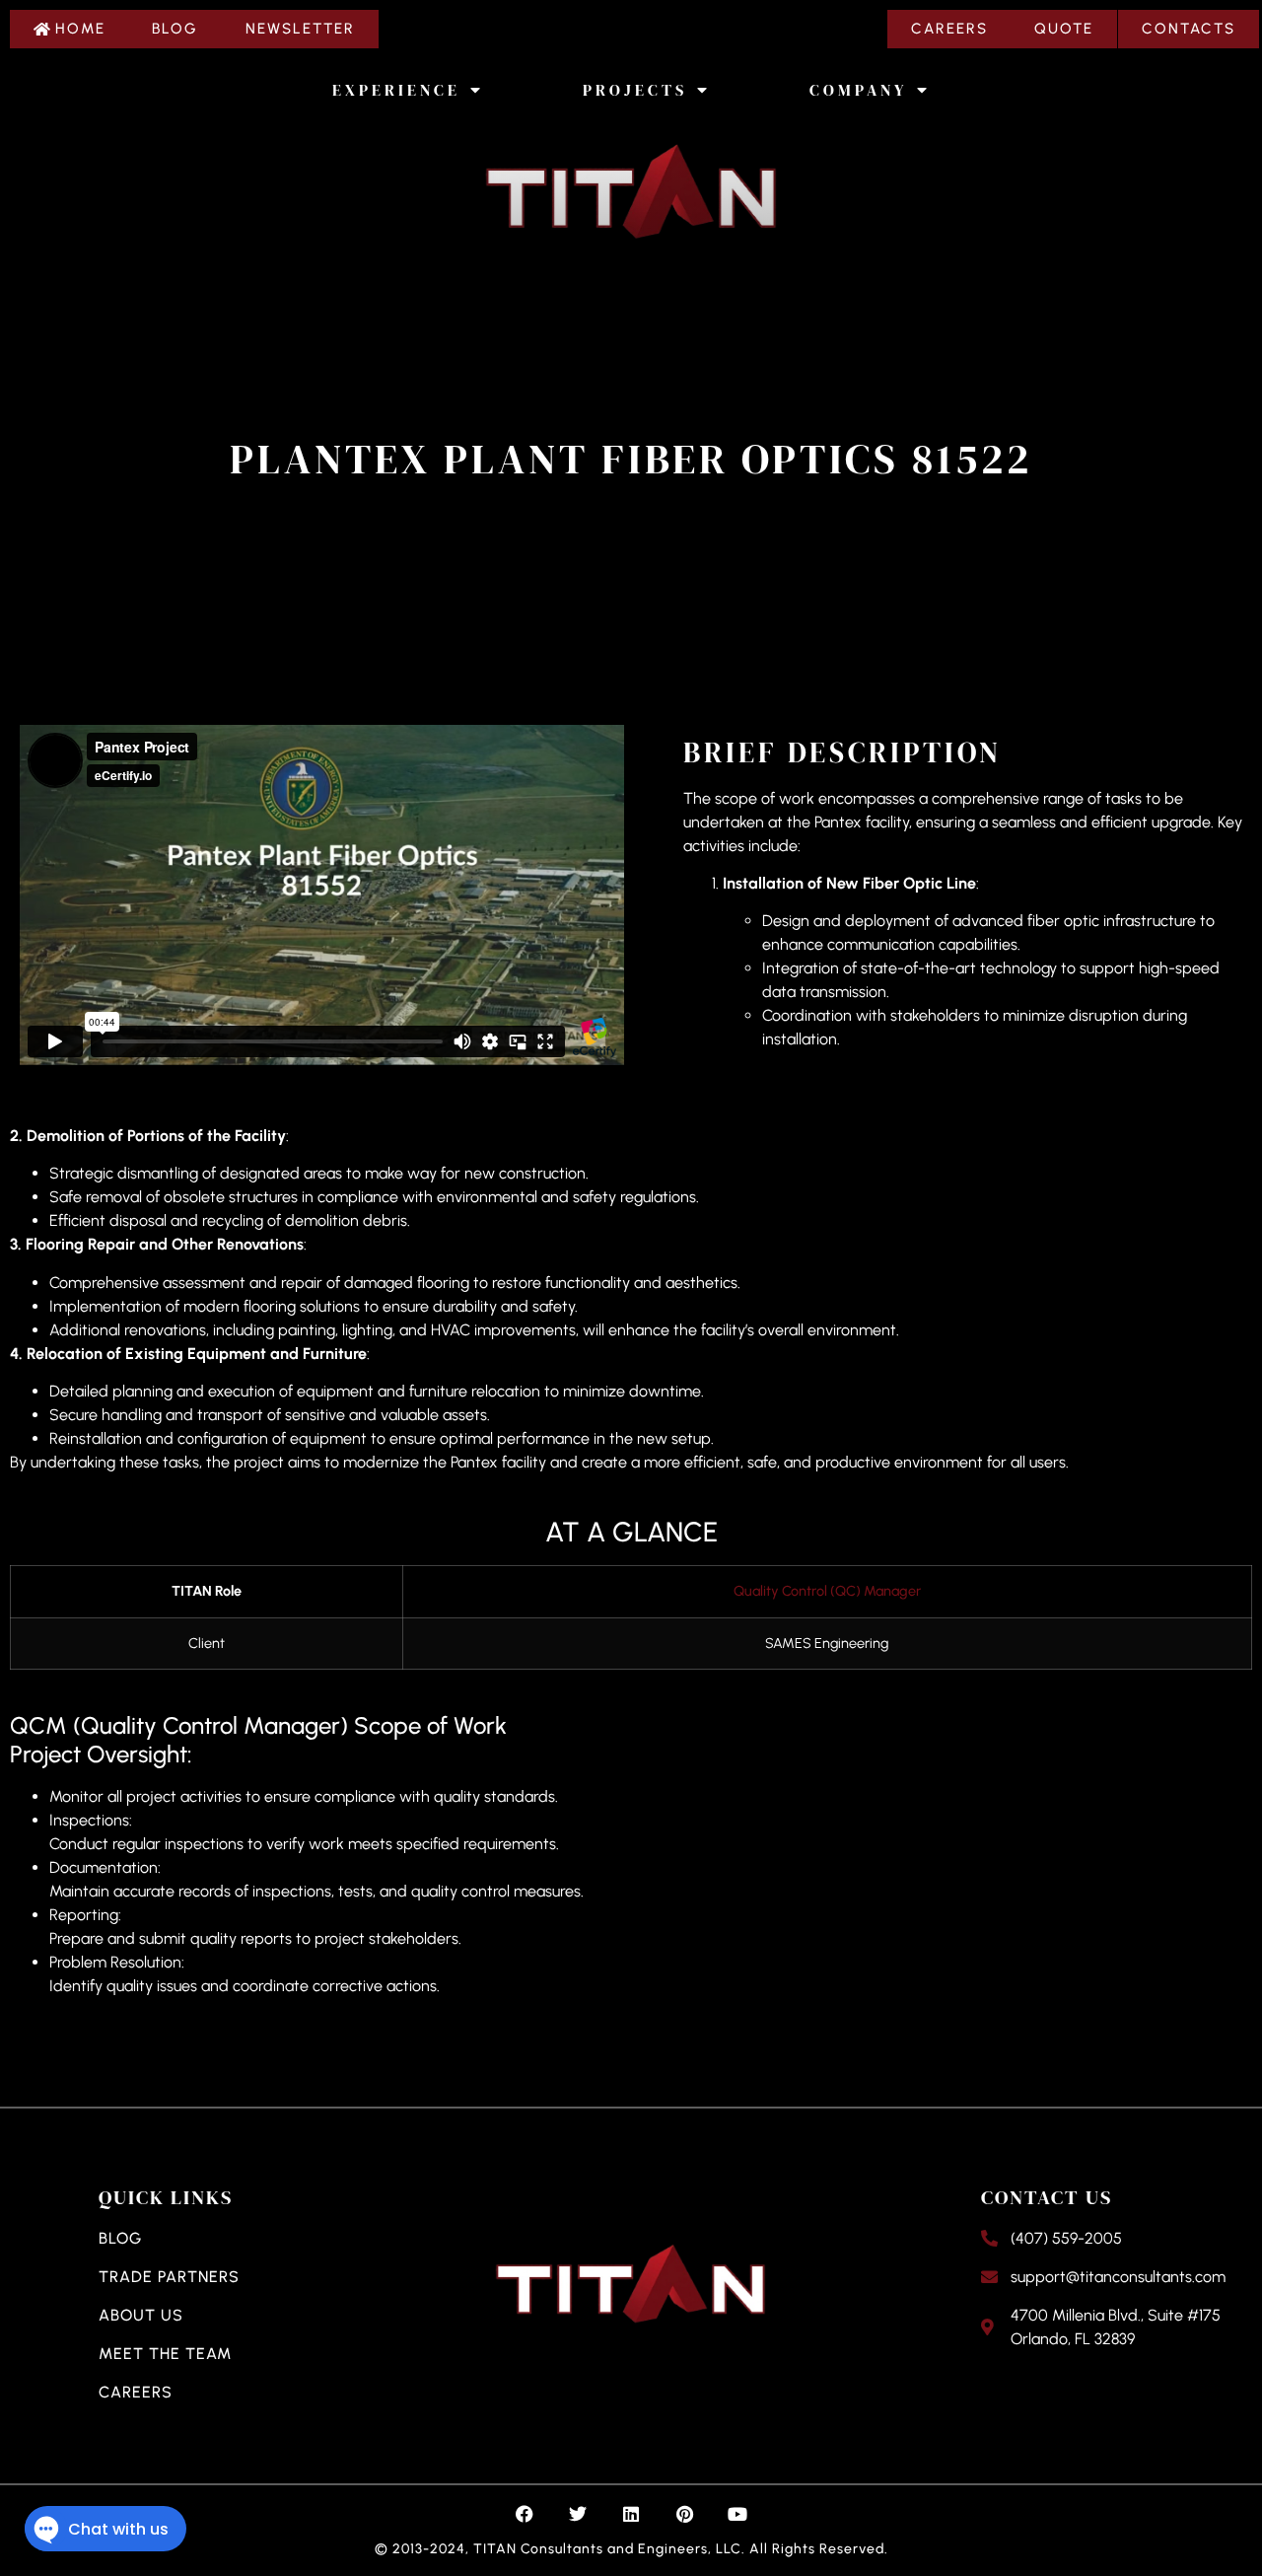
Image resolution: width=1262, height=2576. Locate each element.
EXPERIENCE (396, 90)
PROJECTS (635, 90)
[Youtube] (737, 2514)
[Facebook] (525, 2514)
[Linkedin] (631, 2514)
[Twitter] (578, 2514)
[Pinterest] (684, 2514)
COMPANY (858, 90)
